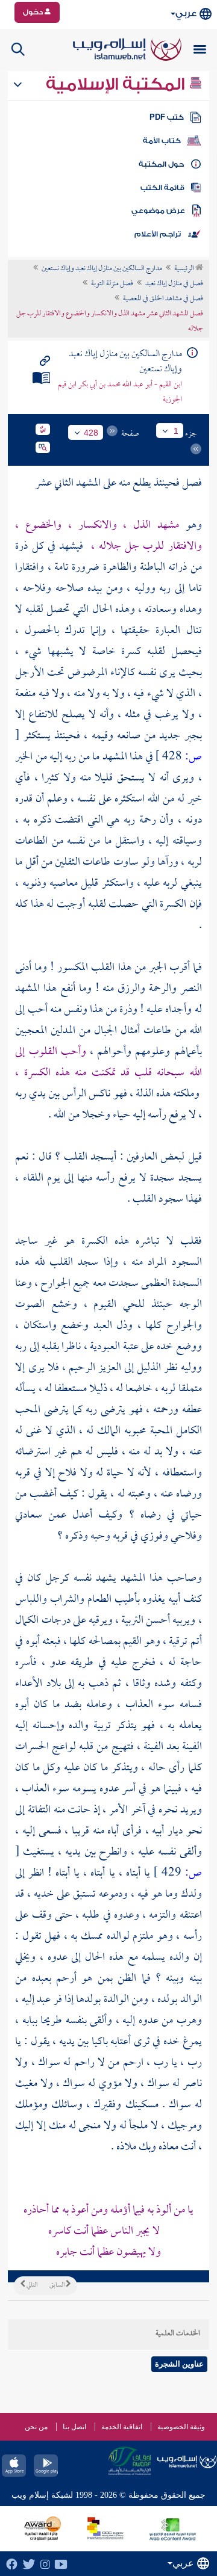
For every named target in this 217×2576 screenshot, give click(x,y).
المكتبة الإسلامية (117, 84)
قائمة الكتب (162, 188)
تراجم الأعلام (158, 234)
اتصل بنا (74, 2427)
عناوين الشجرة (179, 2364)
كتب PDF (167, 117)
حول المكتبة (161, 164)
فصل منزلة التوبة (112, 284)
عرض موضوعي (158, 211)
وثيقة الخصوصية (181, 2427)
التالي (31, 2285)
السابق (58, 2285)
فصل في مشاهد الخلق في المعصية (163, 299)
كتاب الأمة (162, 141)
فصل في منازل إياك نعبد (174, 284)
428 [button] (91, 433)
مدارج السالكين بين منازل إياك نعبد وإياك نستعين (102, 269)
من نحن (36, 2427)
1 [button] (176, 431)
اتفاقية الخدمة (122, 2427)
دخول (34, 12)
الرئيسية (185, 269)
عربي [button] (186, 14)
